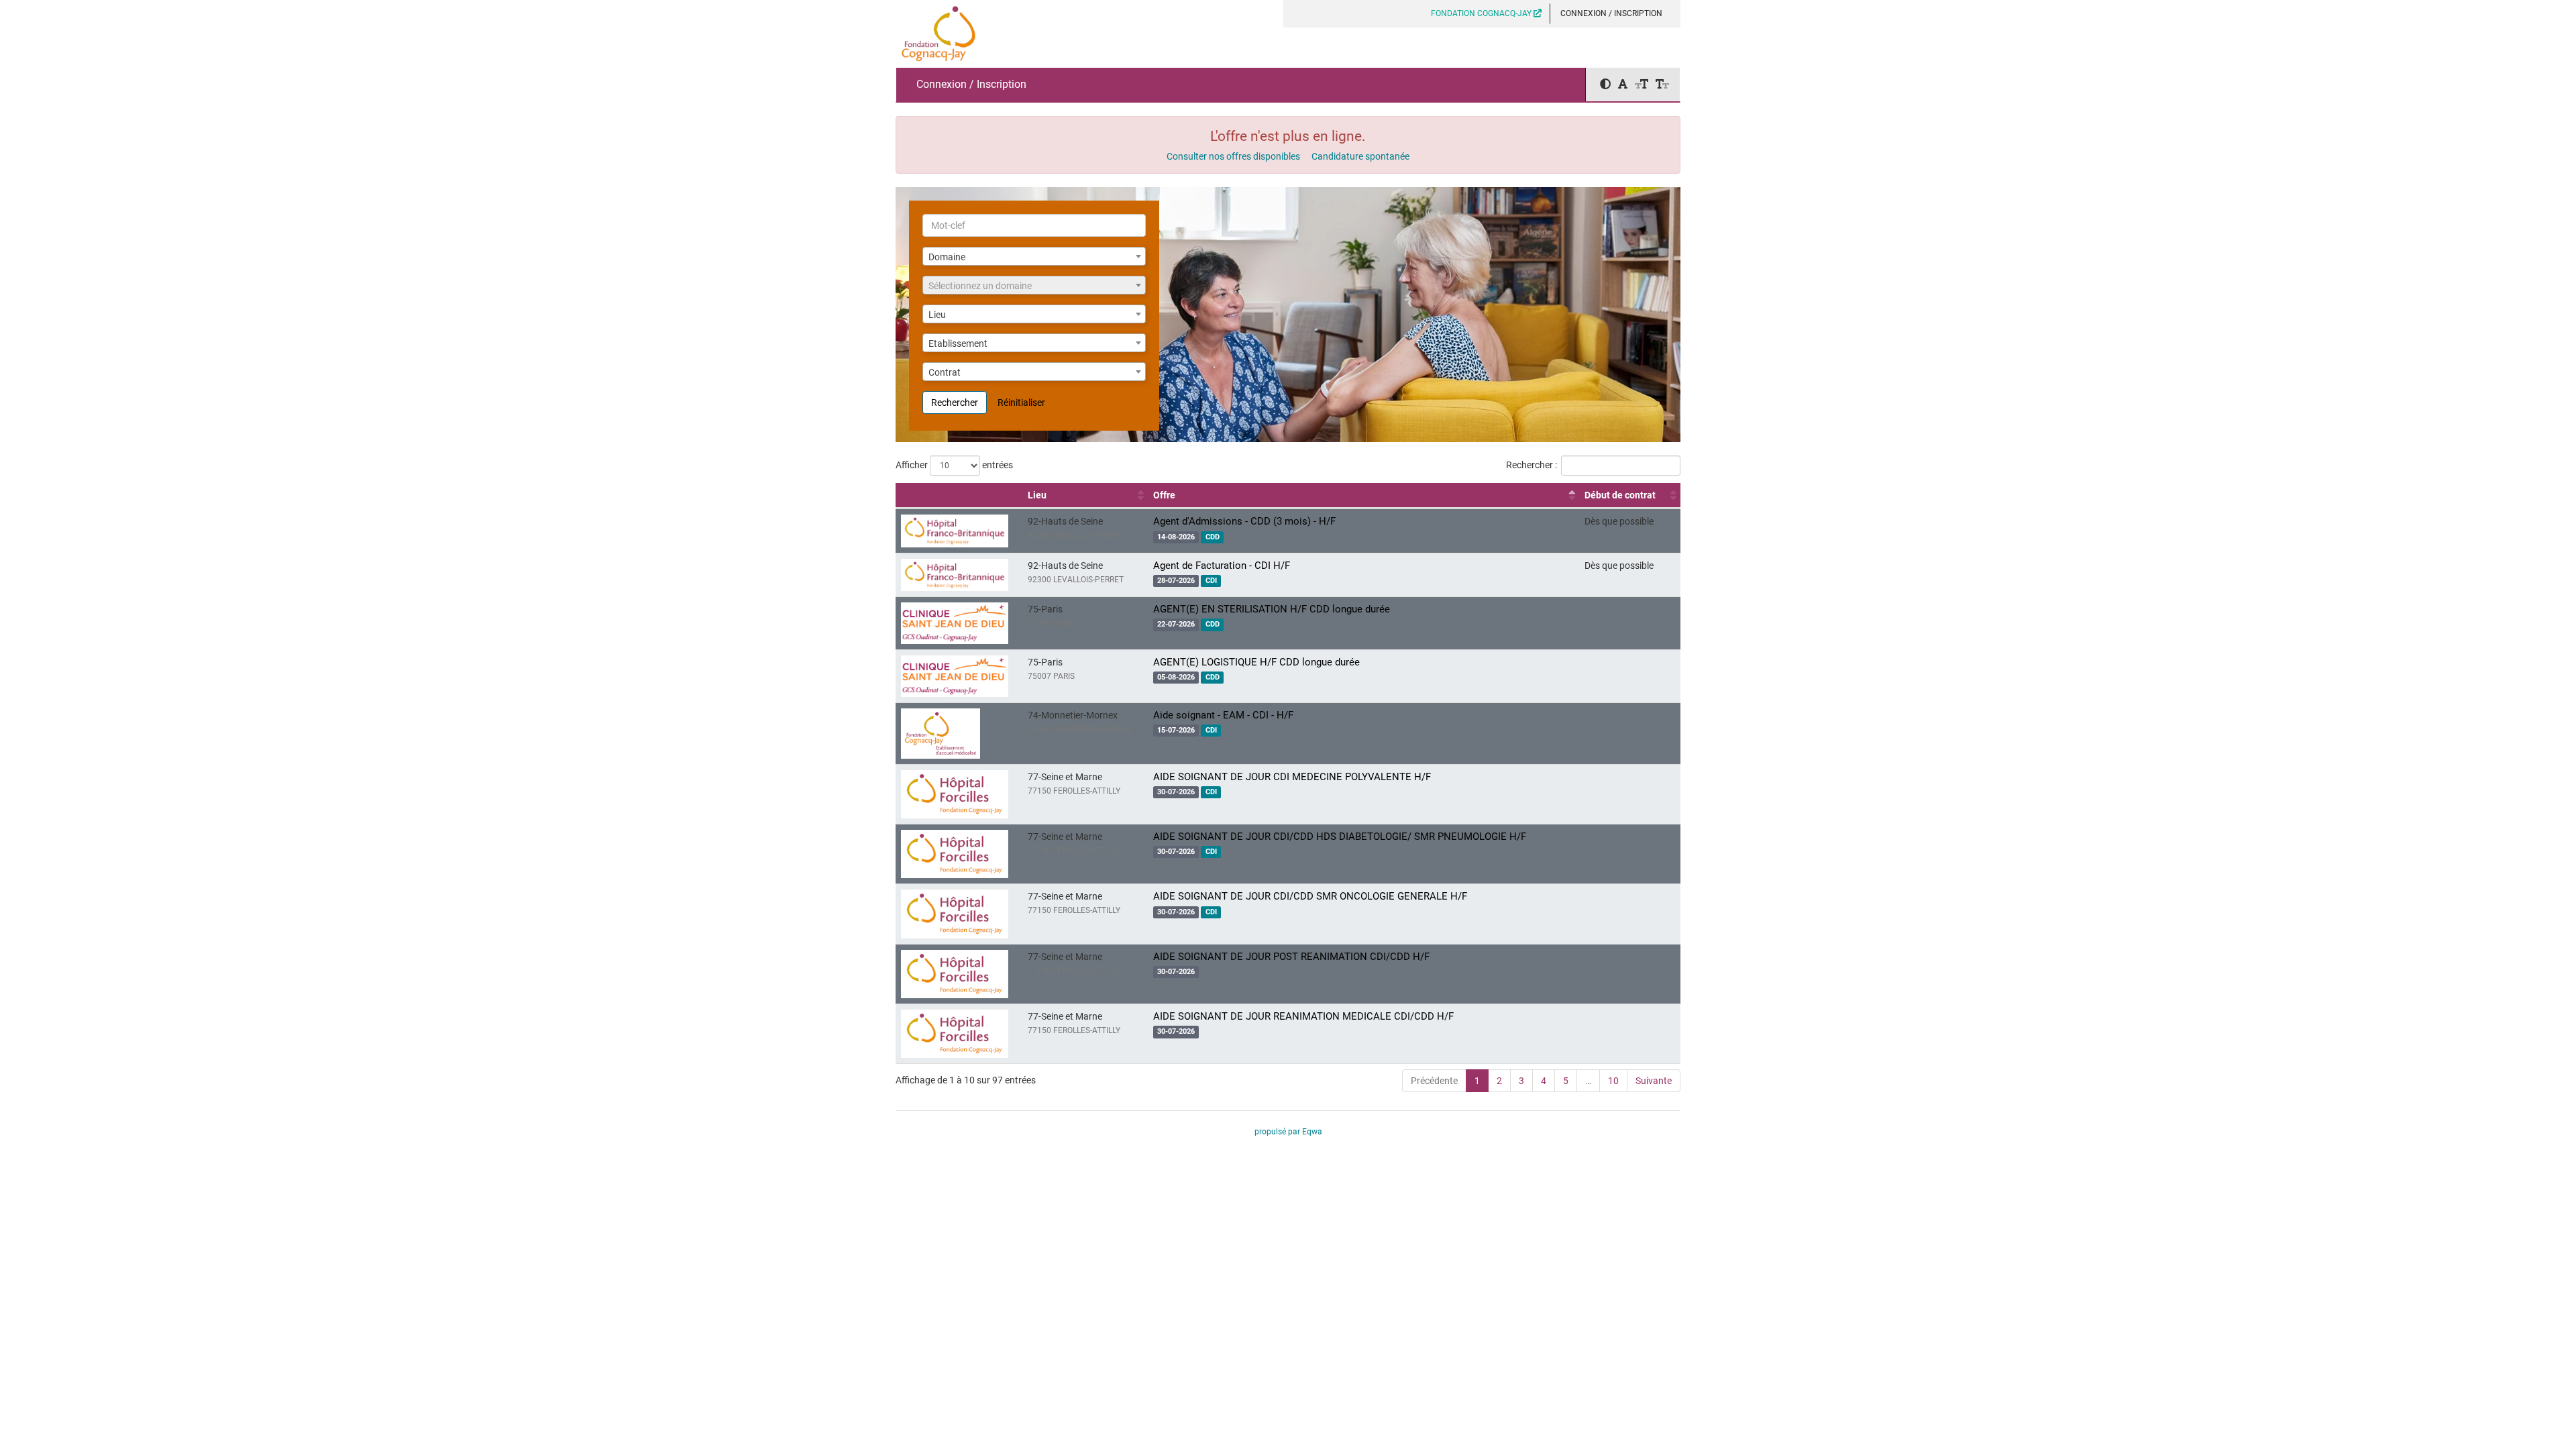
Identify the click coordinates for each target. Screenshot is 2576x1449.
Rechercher (955, 402)
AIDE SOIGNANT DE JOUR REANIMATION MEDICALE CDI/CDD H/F (1303, 1016)
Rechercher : (1532, 465)
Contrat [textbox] (945, 372)
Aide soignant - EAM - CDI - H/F (1223, 715)
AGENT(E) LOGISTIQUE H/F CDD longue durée (1256, 662)
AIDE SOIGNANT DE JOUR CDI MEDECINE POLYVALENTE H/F (1292, 777)
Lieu (1037, 495)
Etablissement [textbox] (958, 343)
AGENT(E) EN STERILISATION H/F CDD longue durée (1272, 609)
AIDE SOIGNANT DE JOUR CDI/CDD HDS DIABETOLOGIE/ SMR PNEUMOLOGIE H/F (1340, 837)
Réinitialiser (1021, 402)
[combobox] (1034, 256)
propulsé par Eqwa (1288, 1132)
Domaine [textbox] (947, 257)
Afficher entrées (954, 465)
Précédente (1434, 1081)
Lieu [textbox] (937, 315)
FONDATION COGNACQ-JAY (1482, 13)
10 (1613, 1081)
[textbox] (1034, 286)
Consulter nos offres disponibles (1233, 156)
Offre (1164, 495)
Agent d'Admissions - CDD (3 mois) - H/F (1244, 521)
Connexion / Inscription (1611, 13)
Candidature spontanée (1360, 156)
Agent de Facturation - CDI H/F (1222, 566)
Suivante (1654, 1081)
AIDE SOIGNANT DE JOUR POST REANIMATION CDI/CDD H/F (1291, 957)
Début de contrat (1620, 495)
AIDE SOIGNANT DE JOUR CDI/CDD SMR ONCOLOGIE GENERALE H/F (1310, 896)
